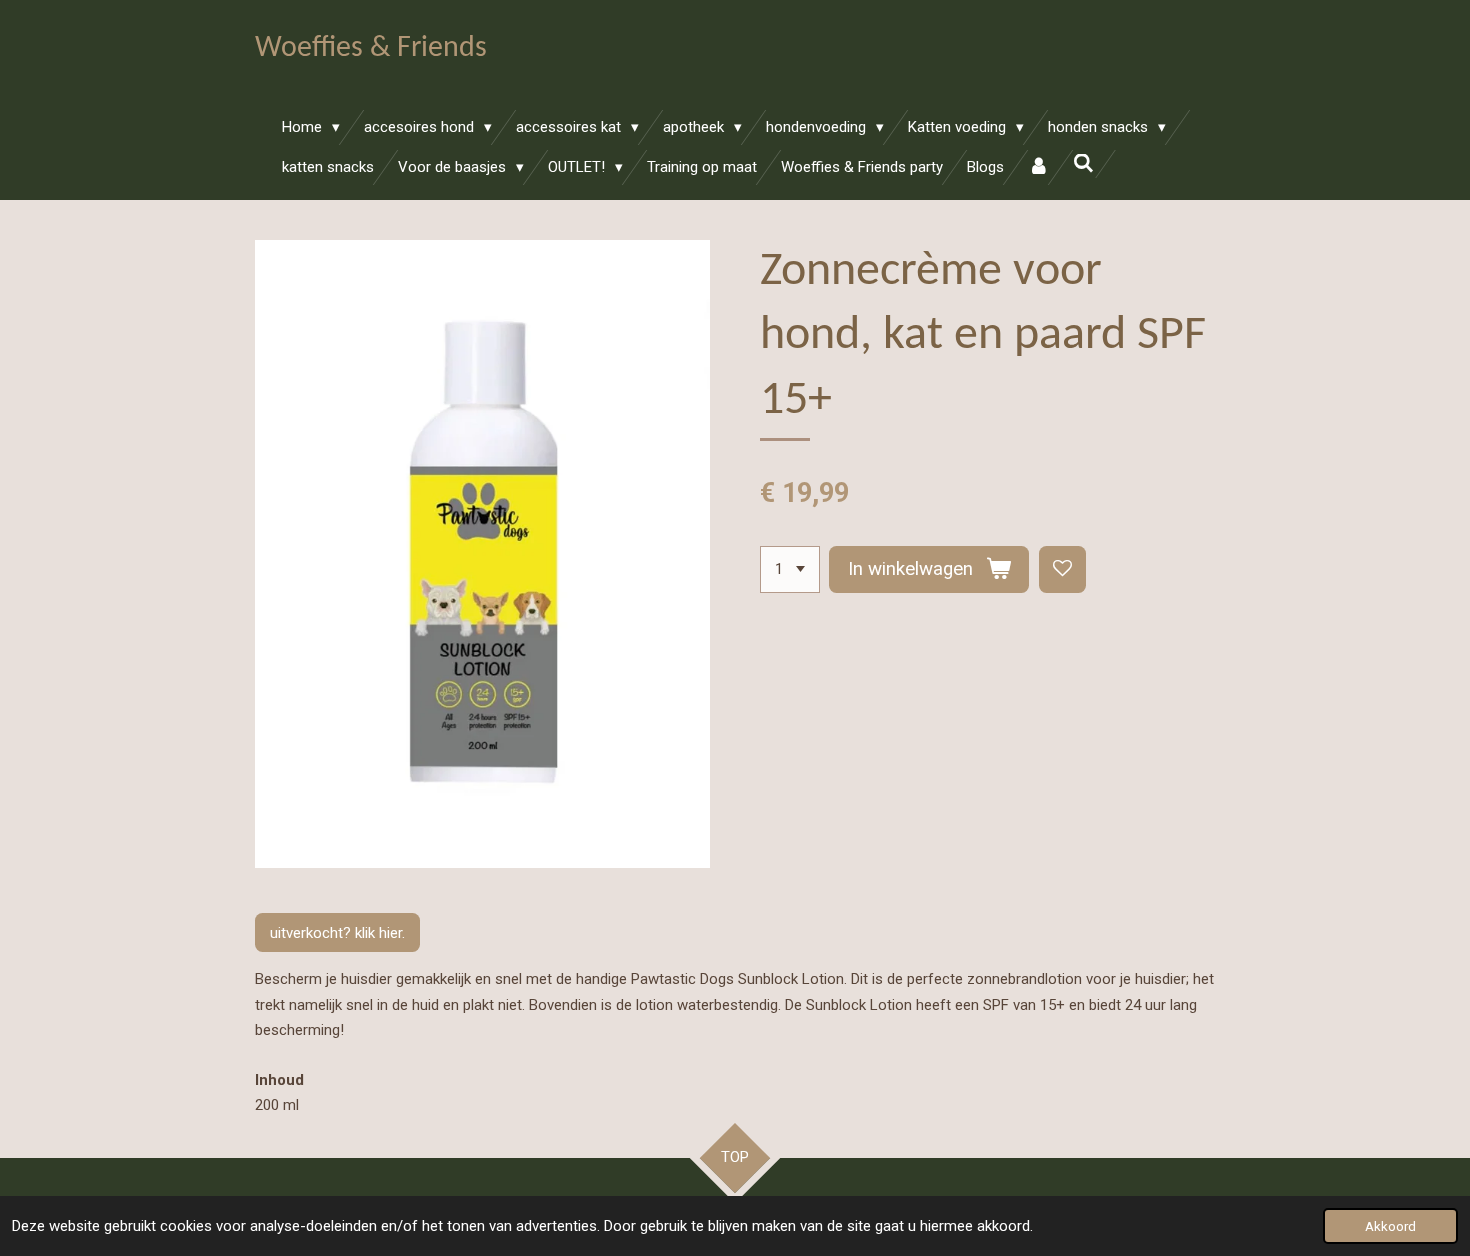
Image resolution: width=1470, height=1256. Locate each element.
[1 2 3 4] (790, 569)
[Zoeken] (1083, 164)
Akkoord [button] (1390, 1226)
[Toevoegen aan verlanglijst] (1062, 569)
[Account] (1038, 167)
